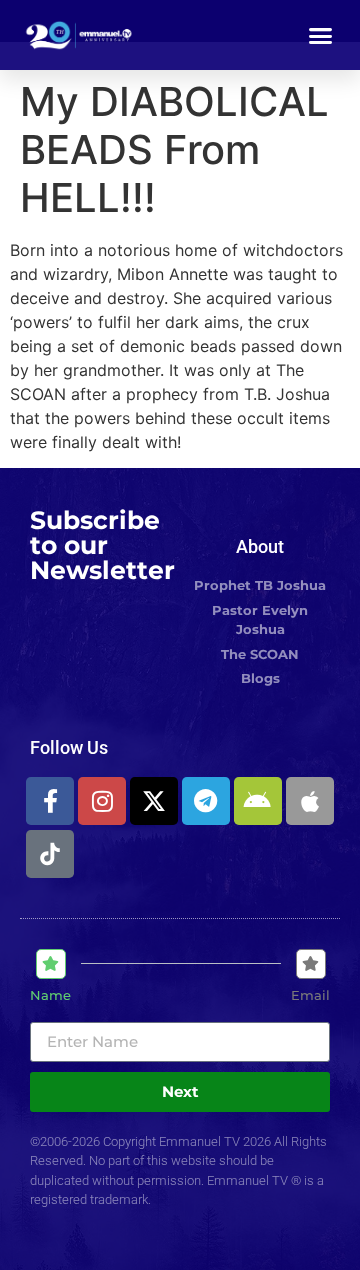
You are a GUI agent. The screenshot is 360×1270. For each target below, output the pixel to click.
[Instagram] (102, 801)
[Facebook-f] (50, 801)
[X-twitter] (154, 801)
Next (180, 1091)
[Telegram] (206, 801)
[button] (321, 35)
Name (50, 995)
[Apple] (310, 801)
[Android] (258, 801)
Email (310, 995)
